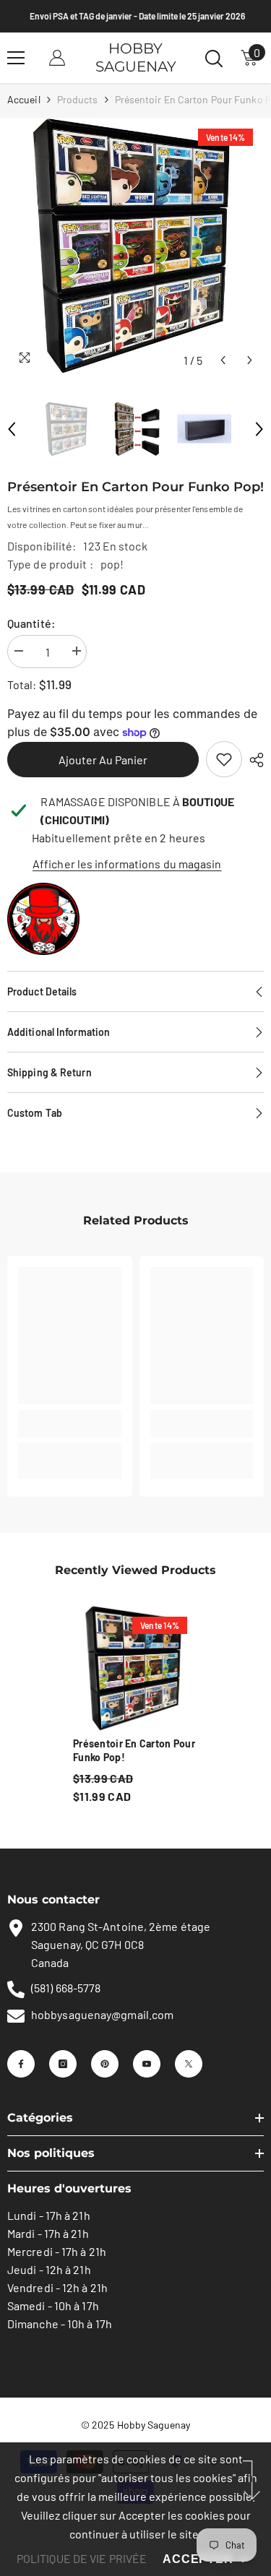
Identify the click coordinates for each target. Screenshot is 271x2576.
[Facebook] (21, 2064)
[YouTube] (147, 2064)
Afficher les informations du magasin (127, 864)
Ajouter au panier (103, 760)
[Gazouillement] (189, 2064)
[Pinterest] (105, 2064)
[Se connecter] (57, 58)
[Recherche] (214, 59)
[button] (223, 360)
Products (78, 99)
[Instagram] (63, 2064)
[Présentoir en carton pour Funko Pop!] (135, 1668)
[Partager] (253, 760)
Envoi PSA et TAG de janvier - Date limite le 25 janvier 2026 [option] (136, 16)
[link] (224, 759)
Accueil (24, 99)
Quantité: (31, 623)
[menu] (16, 58)
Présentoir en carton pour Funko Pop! (134, 1750)
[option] (135, 246)
